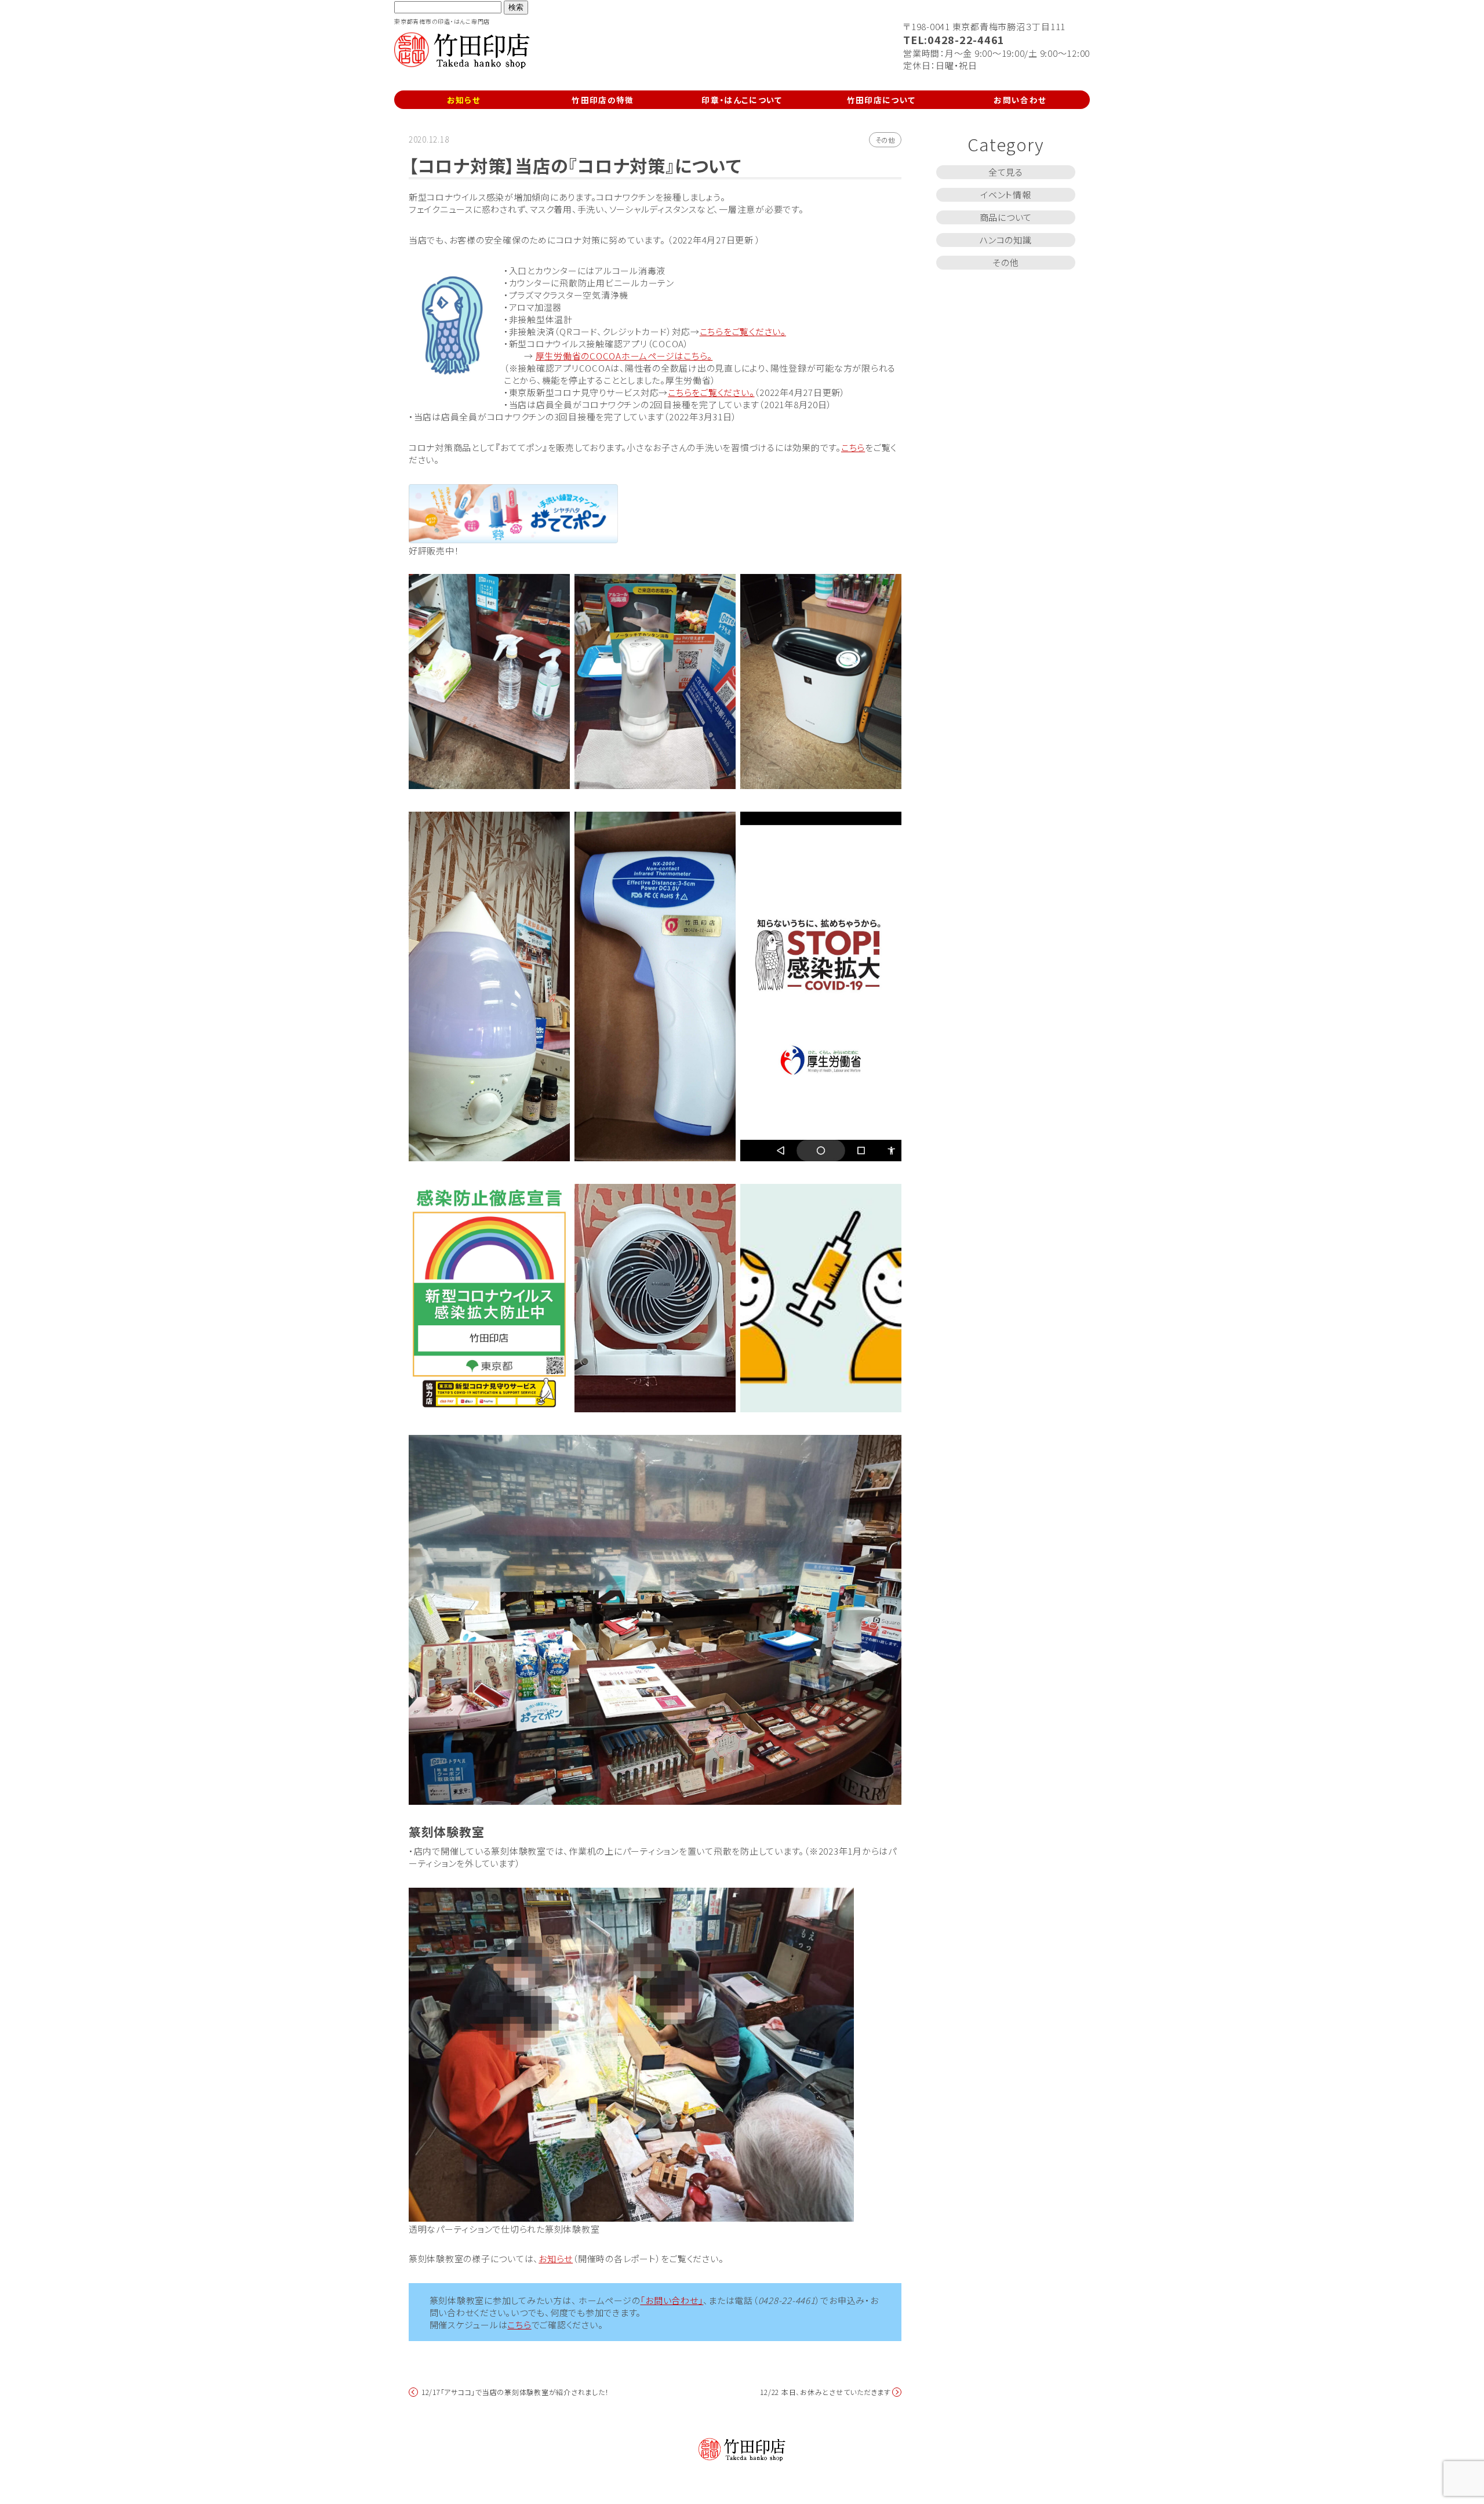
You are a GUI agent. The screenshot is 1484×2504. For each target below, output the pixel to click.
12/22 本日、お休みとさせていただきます (825, 2392)
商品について (1006, 217)
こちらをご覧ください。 (743, 331)
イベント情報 (1006, 195)
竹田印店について (881, 100)
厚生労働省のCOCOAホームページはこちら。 (624, 356)
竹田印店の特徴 (603, 100)
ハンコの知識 (1006, 240)
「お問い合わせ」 (672, 2300)
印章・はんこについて (742, 100)
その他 (885, 140)
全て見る (1006, 172)
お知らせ (464, 100)
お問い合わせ (1020, 100)
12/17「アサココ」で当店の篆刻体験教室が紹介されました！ (515, 2392)
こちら (853, 447)
